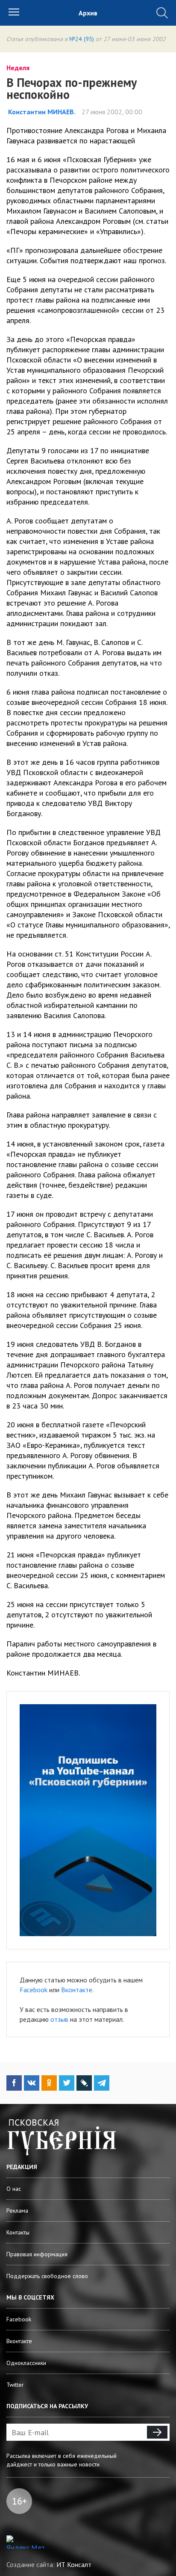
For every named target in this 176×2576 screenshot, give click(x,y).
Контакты (18, 2232)
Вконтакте (77, 1990)
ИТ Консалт (74, 2564)
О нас (14, 2189)
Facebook (34, 1990)
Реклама (17, 2211)
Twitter (15, 2385)
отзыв (59, 2019)
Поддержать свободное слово (47, 2276)
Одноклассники (26, 2363)
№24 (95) (82, 39)
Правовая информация (37, 2254)
